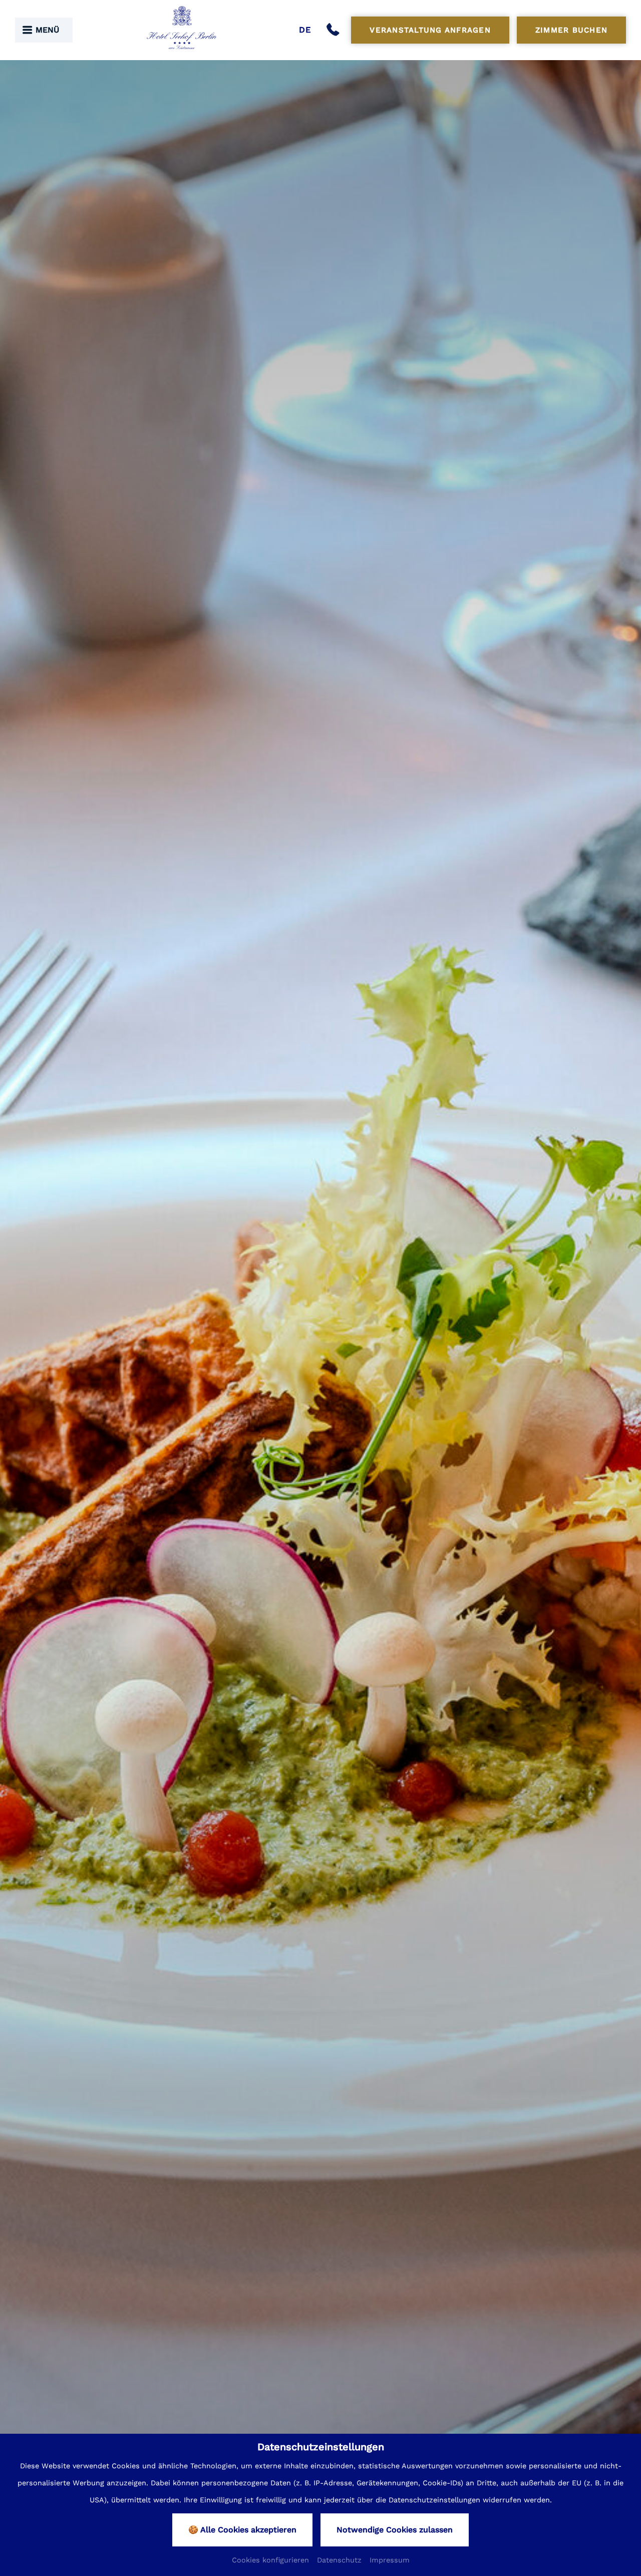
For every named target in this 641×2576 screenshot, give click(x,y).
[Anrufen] (335, 30)
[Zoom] (320, 1316)
